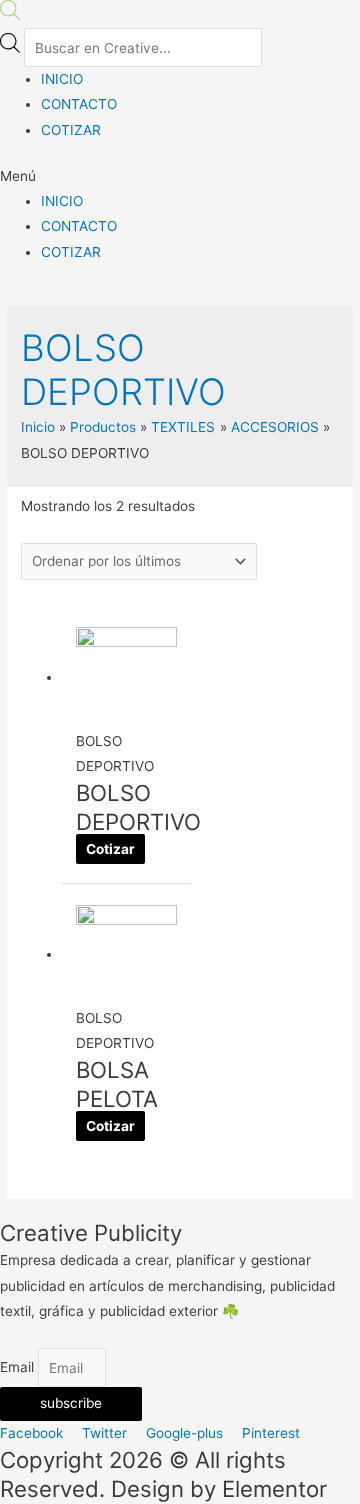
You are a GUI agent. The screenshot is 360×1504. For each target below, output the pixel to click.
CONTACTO (79, 104)
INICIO (62, 79)
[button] (180, 176)
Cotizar (110, 849)
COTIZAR (71, 130)
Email (19, 1368)
